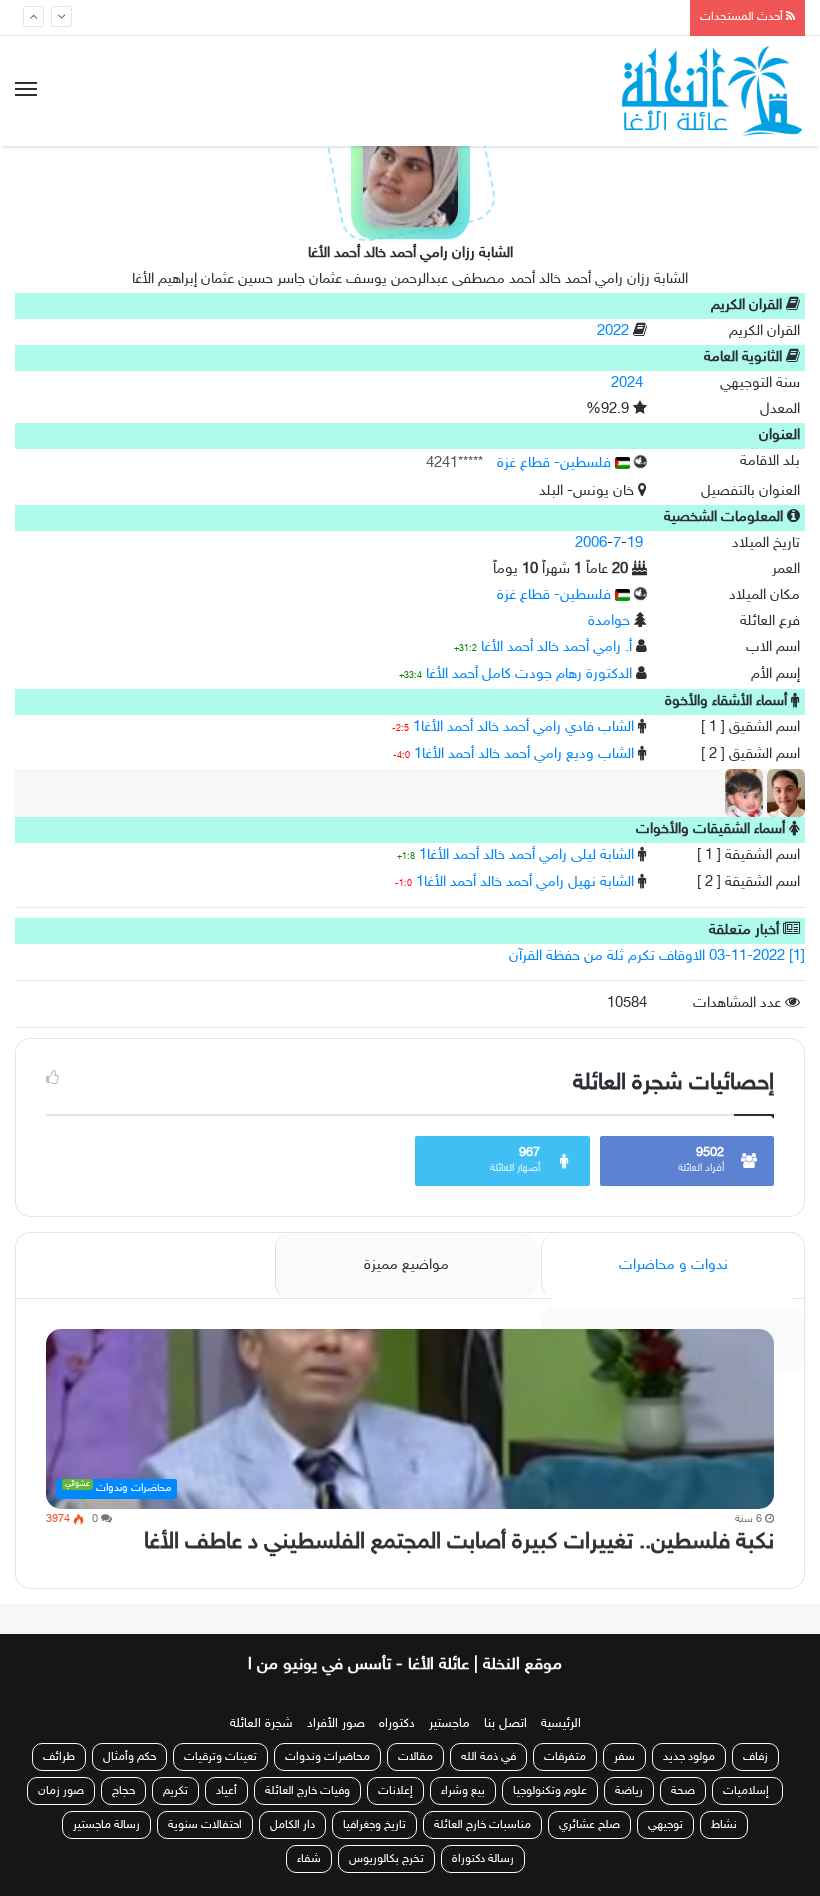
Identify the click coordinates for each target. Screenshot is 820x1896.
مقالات (415, 1757)
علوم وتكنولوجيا (550, 1791)
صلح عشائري (589, 1825)
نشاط (724, 1825)
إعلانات (395, 1791)
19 (635, 543)
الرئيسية (561, 1724)
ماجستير (449, 1724)
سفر (624, 1757)
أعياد (226, 1791)
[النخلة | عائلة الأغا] (713, 91)
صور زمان (61, 1791)
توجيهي (665, 1825)
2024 (627, 383)
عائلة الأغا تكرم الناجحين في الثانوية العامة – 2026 (512, 17)
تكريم (175, 1791)
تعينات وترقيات (220, 1757)
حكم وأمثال (129, 1757)
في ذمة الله (488, 1757)
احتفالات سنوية (205, 1825)
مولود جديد (689, 1757)
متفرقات (565, 1757)
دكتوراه (397, 1724)
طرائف (59, 1757)
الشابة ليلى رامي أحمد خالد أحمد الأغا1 (526, 855)
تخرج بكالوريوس (386, 1859)
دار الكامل (292, 1825)
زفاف (755, 1757)
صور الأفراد (336, 1724)
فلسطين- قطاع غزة (556, 463)
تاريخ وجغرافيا (374, 1825)
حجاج (123, 1791)
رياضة (629, 1791)
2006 (591, 543)
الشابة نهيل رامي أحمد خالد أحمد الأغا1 (525, 882)
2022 (613, 331)
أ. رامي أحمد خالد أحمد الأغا (556, 647)
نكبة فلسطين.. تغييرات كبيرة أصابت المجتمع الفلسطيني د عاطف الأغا (459, 1542)
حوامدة (609, 621)
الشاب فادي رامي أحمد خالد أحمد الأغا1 (523, 727)
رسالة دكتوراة (483, 1859)
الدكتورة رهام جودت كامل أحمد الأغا (529, 674)
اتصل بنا (505, 1724)
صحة (683, 1791)
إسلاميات (747, 1791)
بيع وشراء (463, 1791)
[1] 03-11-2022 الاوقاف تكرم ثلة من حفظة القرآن (657, 956)
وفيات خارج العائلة (307, 1791)
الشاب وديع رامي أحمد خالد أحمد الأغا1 (524, 754)
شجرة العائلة (261, 1724)
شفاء (309, 1859)
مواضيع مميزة (406, 1265)
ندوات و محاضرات (673, 1265)
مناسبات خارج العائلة (482, 1825)
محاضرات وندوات (327, 1757)
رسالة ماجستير (106, 1825)
